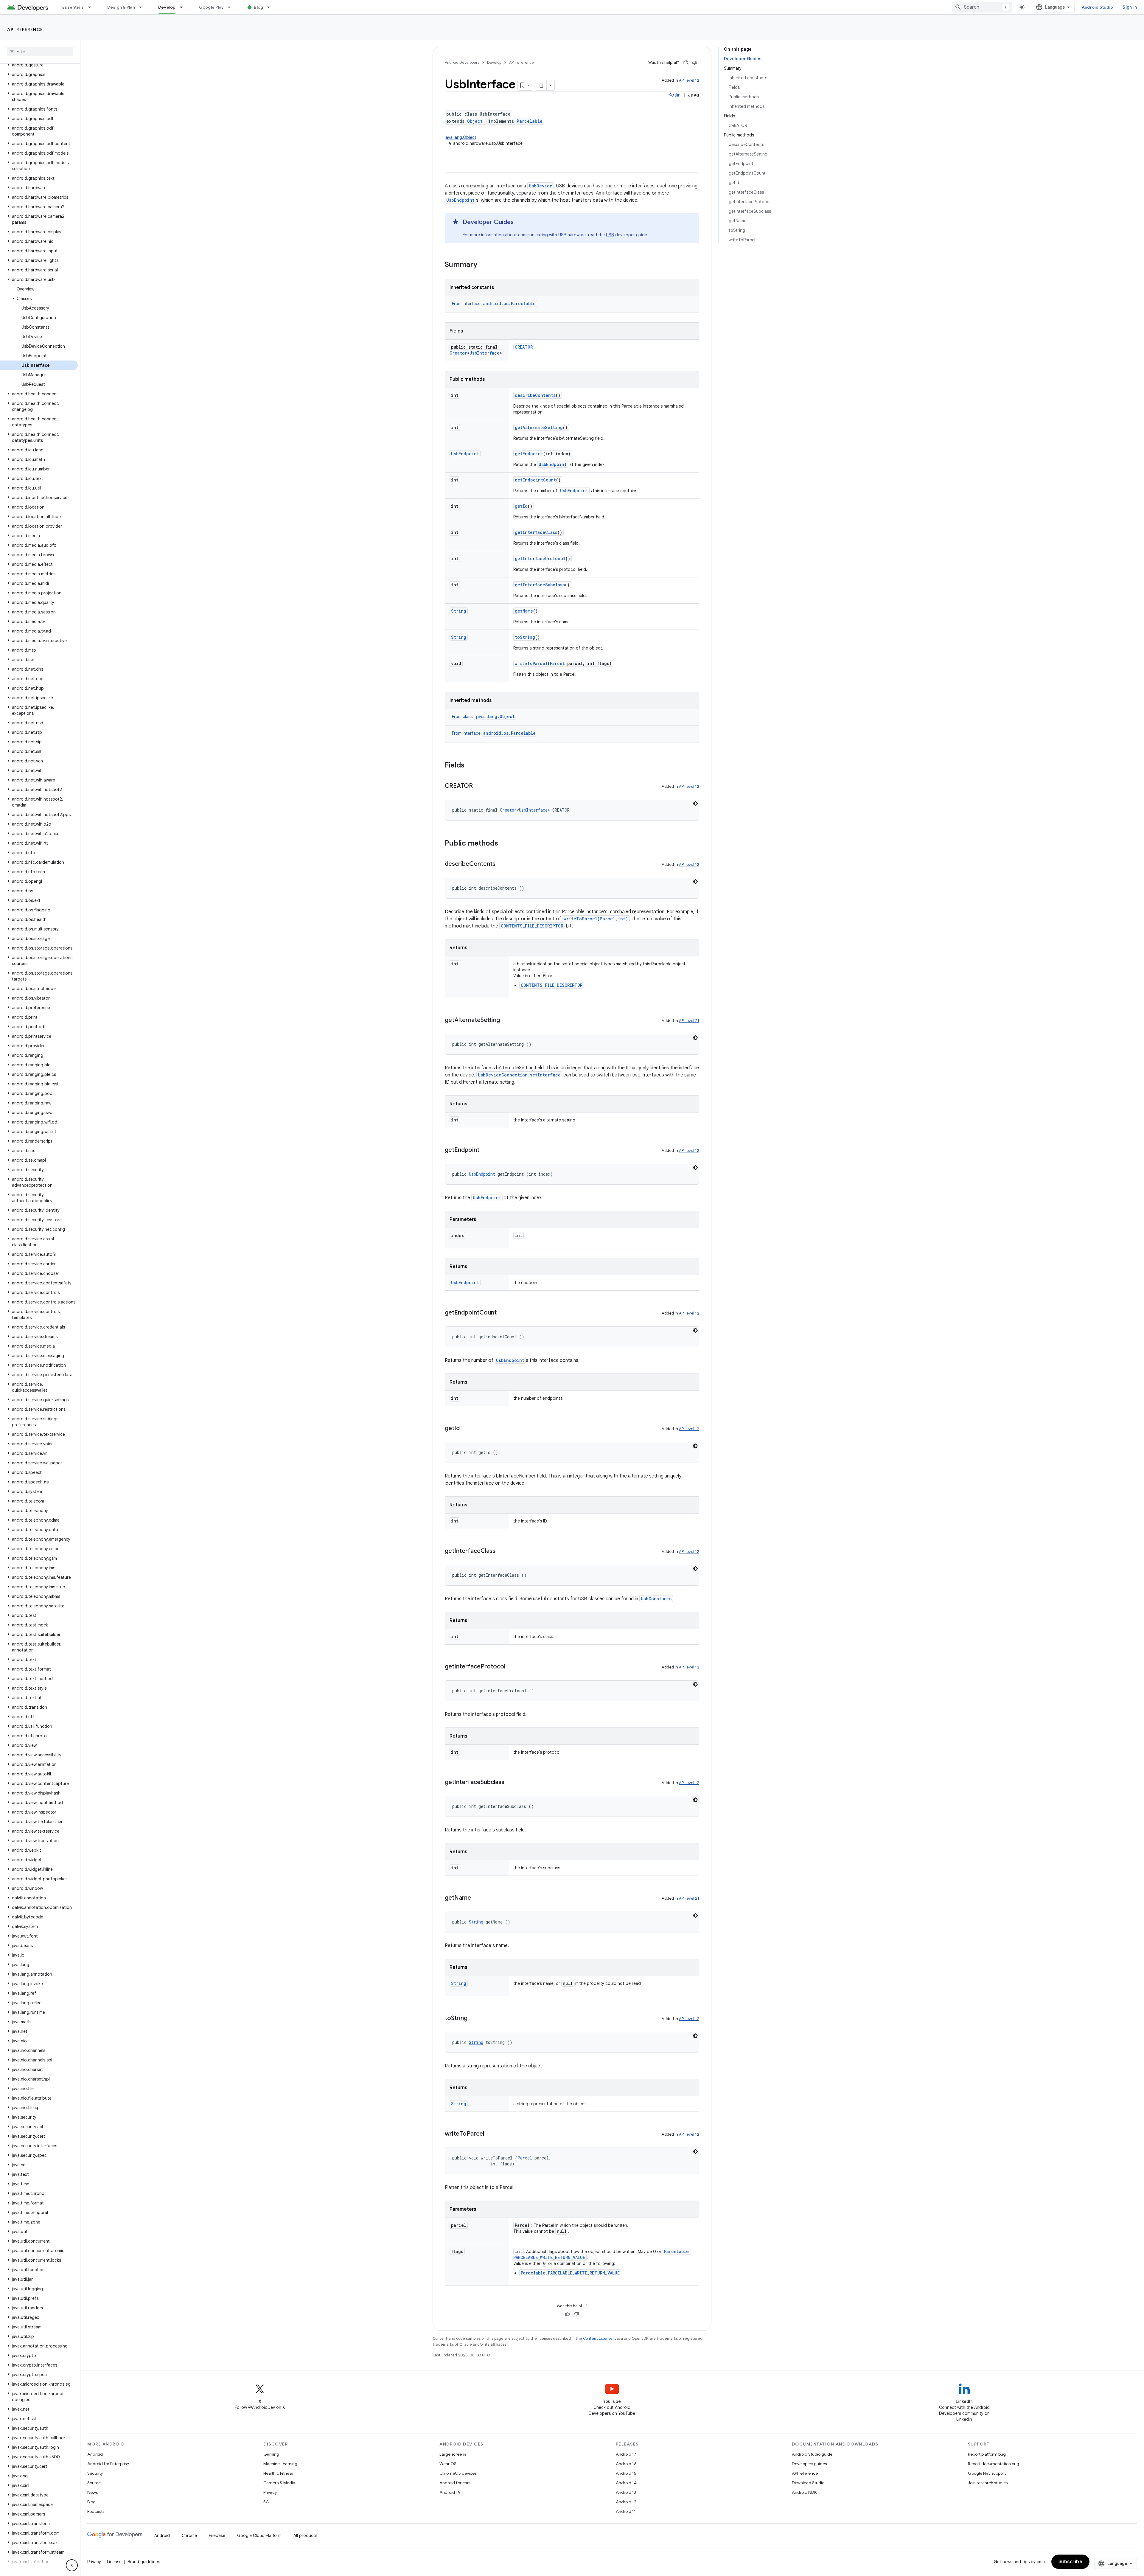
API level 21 (689, 1021)
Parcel (557, 663)
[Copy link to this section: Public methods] (504, 844)
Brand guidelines (144, 2562)
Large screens (453, 2454)
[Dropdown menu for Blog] (271, 7)
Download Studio (808, 2483)
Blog (258, 7)
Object (475, 121)
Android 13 (626, 2492)
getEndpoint (529, 454)
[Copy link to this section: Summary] (483, 265)
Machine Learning (280, 2464)
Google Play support (987, 2473)
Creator (458, 353)
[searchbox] (40, 52)
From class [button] (483, 717)
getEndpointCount (535, 480)
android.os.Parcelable (509, 303)
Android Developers (462, 62)
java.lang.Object (461, 137)
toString (525, 637)
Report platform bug (987, 2454)
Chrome (189, 2535)
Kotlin (674, 95)
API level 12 (689, 80)
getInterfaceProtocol (540, 558)
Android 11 (626, 2511)
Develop (167, 7)
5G (266, 2502)
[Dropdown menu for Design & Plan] (143, 7)
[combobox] (982, 7)
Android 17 (626, 2454)
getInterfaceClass (536, 532)
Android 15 (626, 2473)
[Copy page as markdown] (541, 85)
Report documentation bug (994, 2464)
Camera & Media (279, 2483)
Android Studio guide (812, 2454)
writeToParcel (531, 663)
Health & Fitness (278, 2473)
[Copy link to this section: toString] (473, 2019)
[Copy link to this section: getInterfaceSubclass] (510, 1783)
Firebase (217, 2535)
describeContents (535, 395)
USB (610, 235)
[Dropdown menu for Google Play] (232, 7)
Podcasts (96, 2511)
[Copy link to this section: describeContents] (501, 864)
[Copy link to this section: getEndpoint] (485, 1150)
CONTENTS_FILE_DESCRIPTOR (532, 926)
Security (95, 2473)
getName (524, 611)
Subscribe (1071, 2562)
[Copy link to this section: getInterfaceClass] (501, 1551)
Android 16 (626, 2464)
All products (305, 2535)
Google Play (212, 7)
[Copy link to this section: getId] (466, 1429)
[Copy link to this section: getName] (477, 1898)
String (459, 611)
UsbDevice (541, 186)
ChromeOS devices (458, 2473)
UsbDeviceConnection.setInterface (519, 1075)
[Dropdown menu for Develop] (184, 7)
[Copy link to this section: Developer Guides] (520, 223)
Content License (598, 2338)
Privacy (270, 2492)
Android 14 (626, 2483)
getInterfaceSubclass (540, 585)
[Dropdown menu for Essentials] (92, 7)
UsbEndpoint (460, 200)
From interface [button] (494, 304)
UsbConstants (656, 1599)
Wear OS (448, 2464)
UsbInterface (485, 353)
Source (94, 2483)
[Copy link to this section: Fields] (470, 766)
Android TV (450, 2492)
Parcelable (530, 121)
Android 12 (626, 2502)
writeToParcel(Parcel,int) (596, 919)
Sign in (1130, 7)
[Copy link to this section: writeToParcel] (490, 2134)
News (93, 2492)
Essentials (73, 7)
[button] (39, 65)
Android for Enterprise (108, 2464)
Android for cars (455, 2483)
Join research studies (988, 2483)
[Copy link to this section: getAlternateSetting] (506, 1020)
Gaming (271, 2454)
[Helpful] (686, 63)
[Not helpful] (695, 63)
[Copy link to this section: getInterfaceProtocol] (511, 1667)
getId (521, 506)
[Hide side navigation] (72, 2565)
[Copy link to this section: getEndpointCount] (503, 1313)
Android (95, 2454)
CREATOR (524, 347)
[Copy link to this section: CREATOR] (479, 786)
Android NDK (804, 2492)
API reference (25, 29)
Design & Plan (121, 7)
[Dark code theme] (695, 804)
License (114, 2562)
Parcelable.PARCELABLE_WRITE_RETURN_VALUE (570, 2273)
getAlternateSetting (539, 427)
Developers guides (809, 2464)
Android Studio (1098, 7)
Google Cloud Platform (259, 2535)
